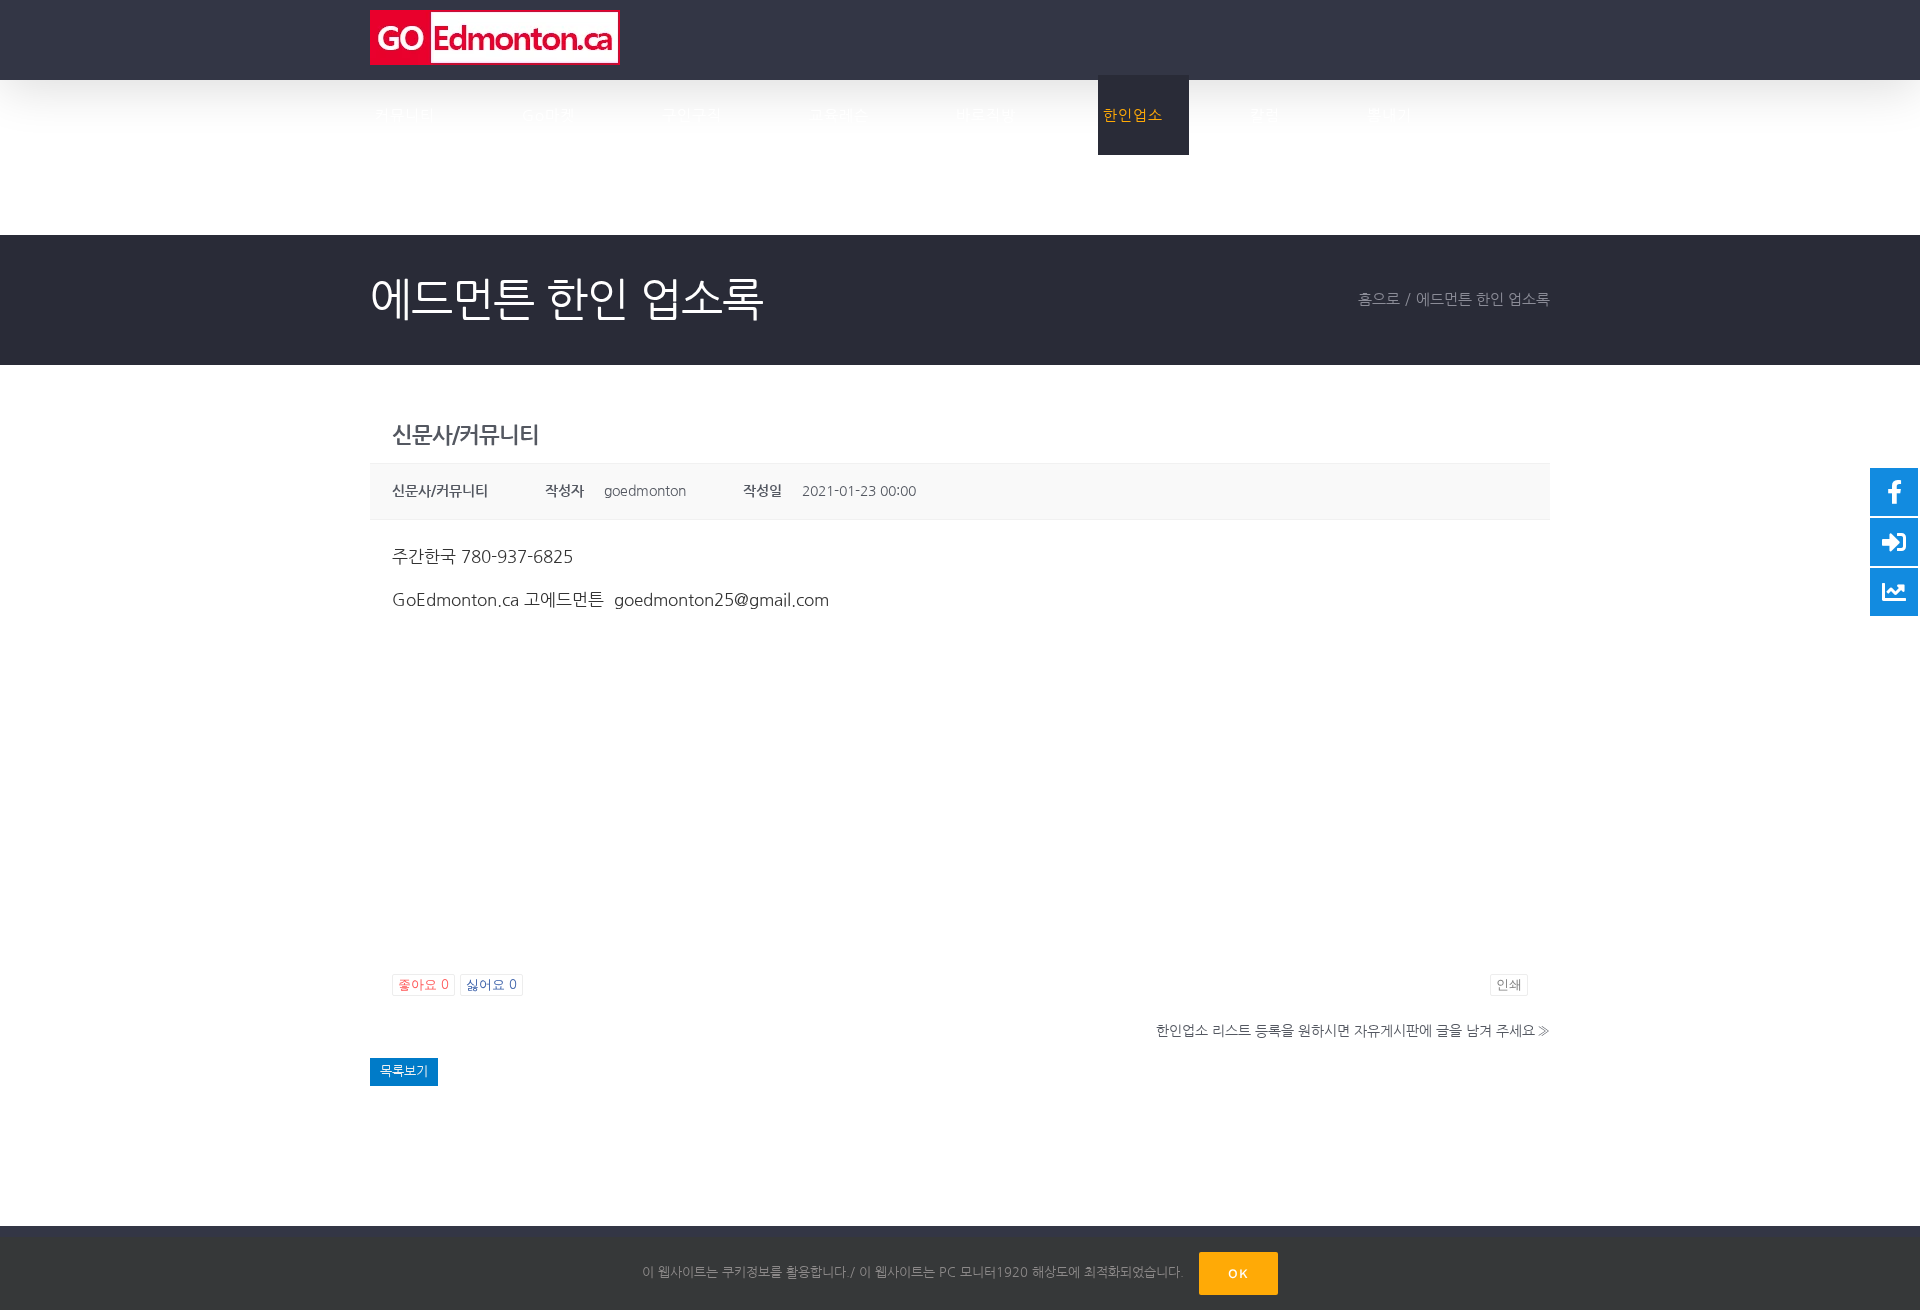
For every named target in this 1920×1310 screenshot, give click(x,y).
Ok (1238, 1273)
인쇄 (1509, 984)
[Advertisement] (960, 812)
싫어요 (491, 984)
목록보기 (404, 1071)
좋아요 (423, 984)
